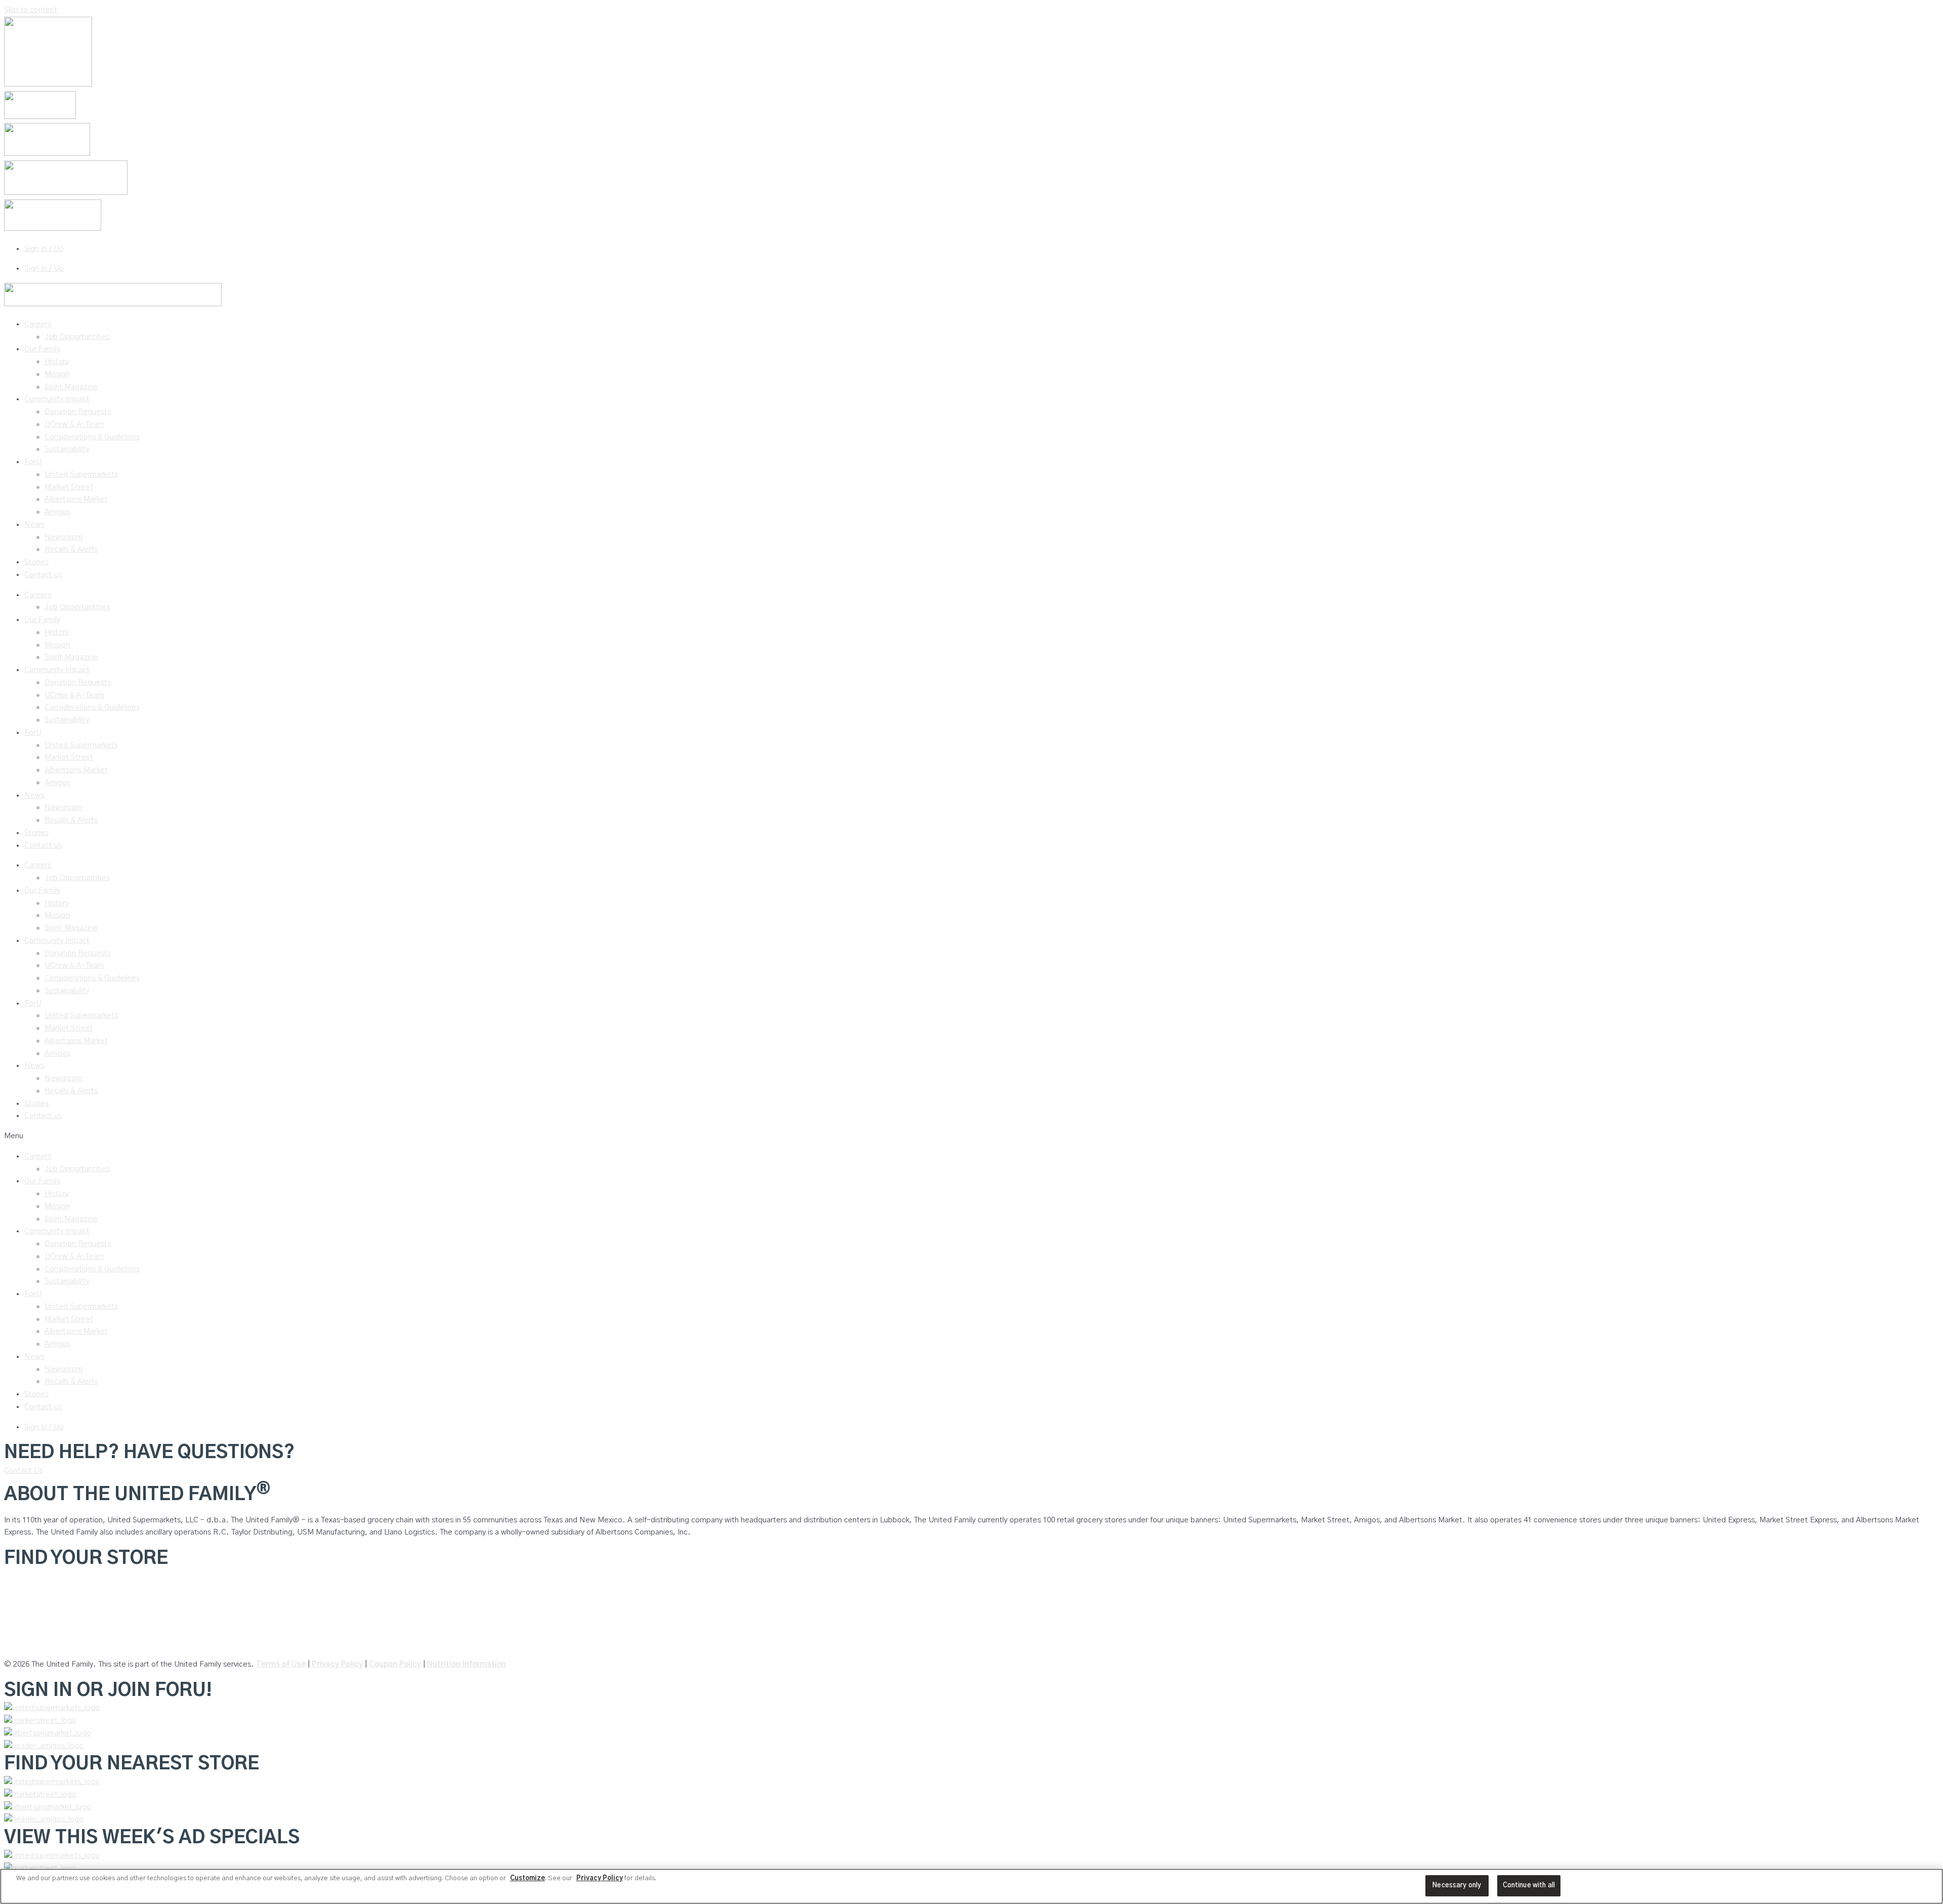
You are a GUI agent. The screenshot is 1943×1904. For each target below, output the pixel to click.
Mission (57, 374)
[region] (971, 1886)
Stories (36, 562)
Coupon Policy (395, 1664)
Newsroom (64, 537)
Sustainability (67, 449)
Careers (38, 324)
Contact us (43, 575)
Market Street (69, 487)
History (57, 362)
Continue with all (1529, 1886)
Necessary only (1457, 1886)
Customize (527, 1878)
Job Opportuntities (77, 337)
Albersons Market (34, 1644)
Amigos (57, 512)
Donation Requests (78, 412)
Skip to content (31, 10)
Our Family (42, 349)
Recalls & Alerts (71, 549)
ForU (33, 462)
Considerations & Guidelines (92, 437)
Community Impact (57, 399)
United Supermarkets (81, 474)
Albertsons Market (76, 499)
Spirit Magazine (71, 387)
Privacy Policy (337, 1664)
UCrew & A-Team (74, 424)
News (34, 525)
